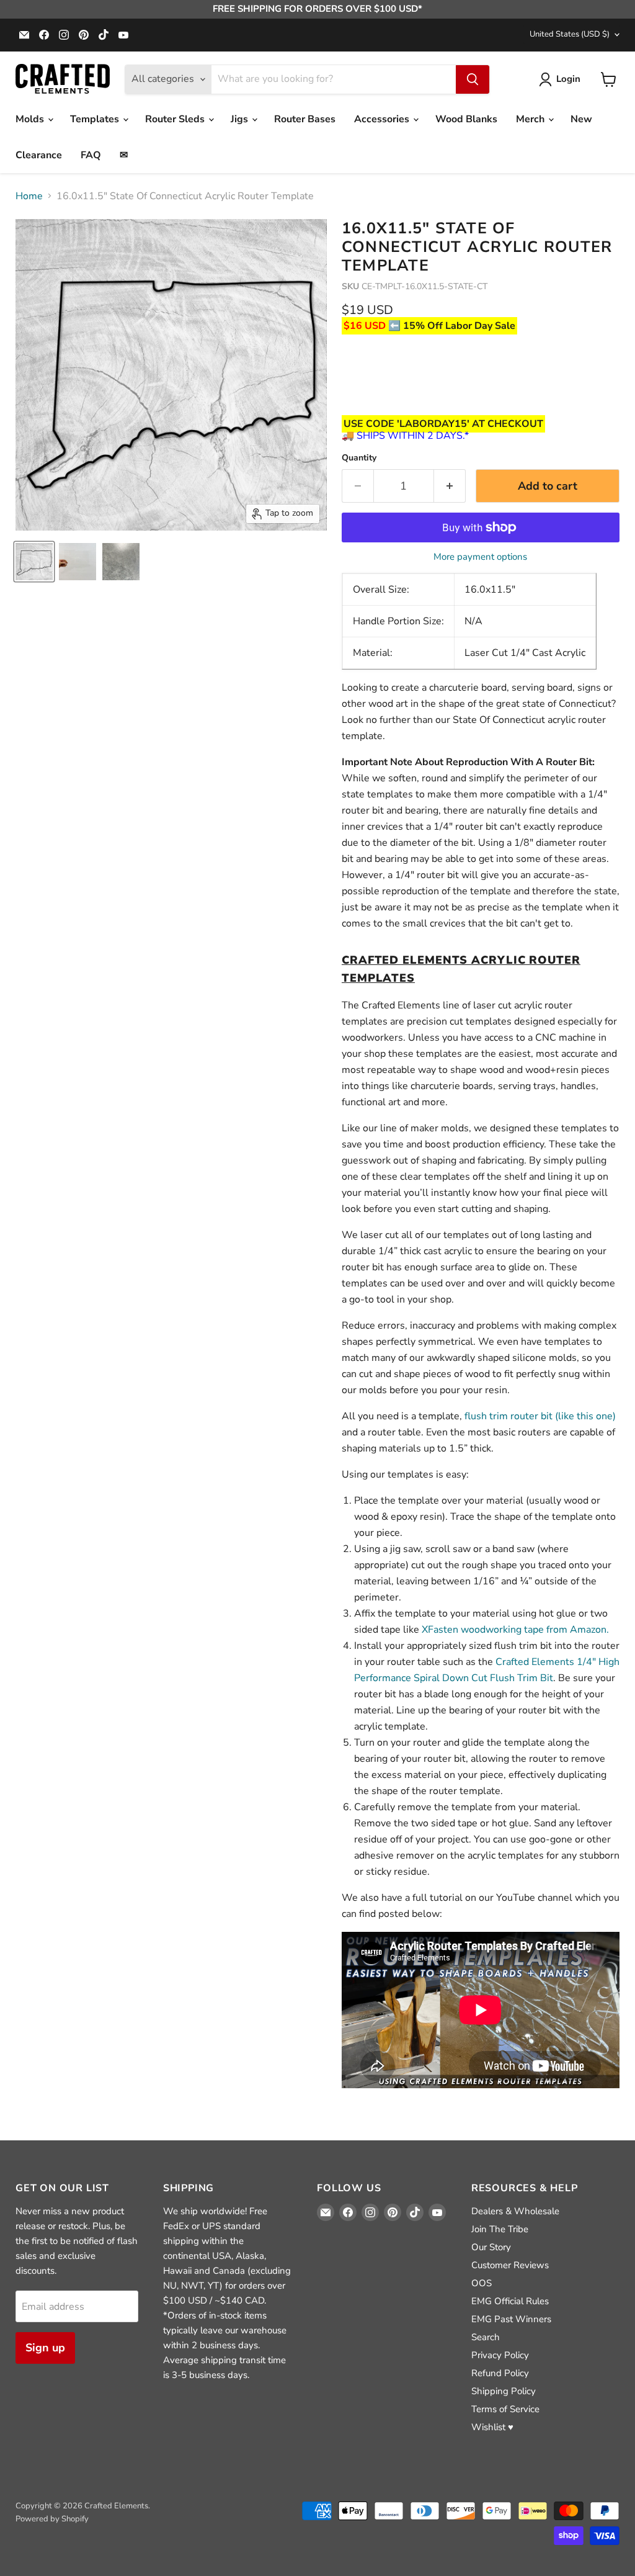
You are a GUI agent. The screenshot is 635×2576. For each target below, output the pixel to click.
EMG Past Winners (511, 2319)
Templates (96, 119)
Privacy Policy (500, 2355)
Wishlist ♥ (492, 2427)
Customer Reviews (510, 2265)
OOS (482, 2283)
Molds (31, 119)
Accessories (383, 119)
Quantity (359, 458)
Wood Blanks (466, 119)
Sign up (45, 2348)
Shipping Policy (504, 2391)
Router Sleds (176, 119)
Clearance (39, 155)
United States (570, 34)
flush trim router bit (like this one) (540, 1416)
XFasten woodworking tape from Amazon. (515, 1630)
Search (486, 2337)
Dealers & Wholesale (515, 2211)
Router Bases (305, 119)
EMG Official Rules (510, 2301)
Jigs (241, 119)
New (581, 119)
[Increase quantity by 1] (450, 486)
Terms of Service (505, 2409)
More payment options (480, 557)
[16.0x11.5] (34, 562)
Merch (531, 119)
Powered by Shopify (52, 2519)
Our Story (491, 2247)
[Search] (473, 79)
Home (29, 196)
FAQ (91, 155)
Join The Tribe (500, 2229)
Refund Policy (500, 2373)
